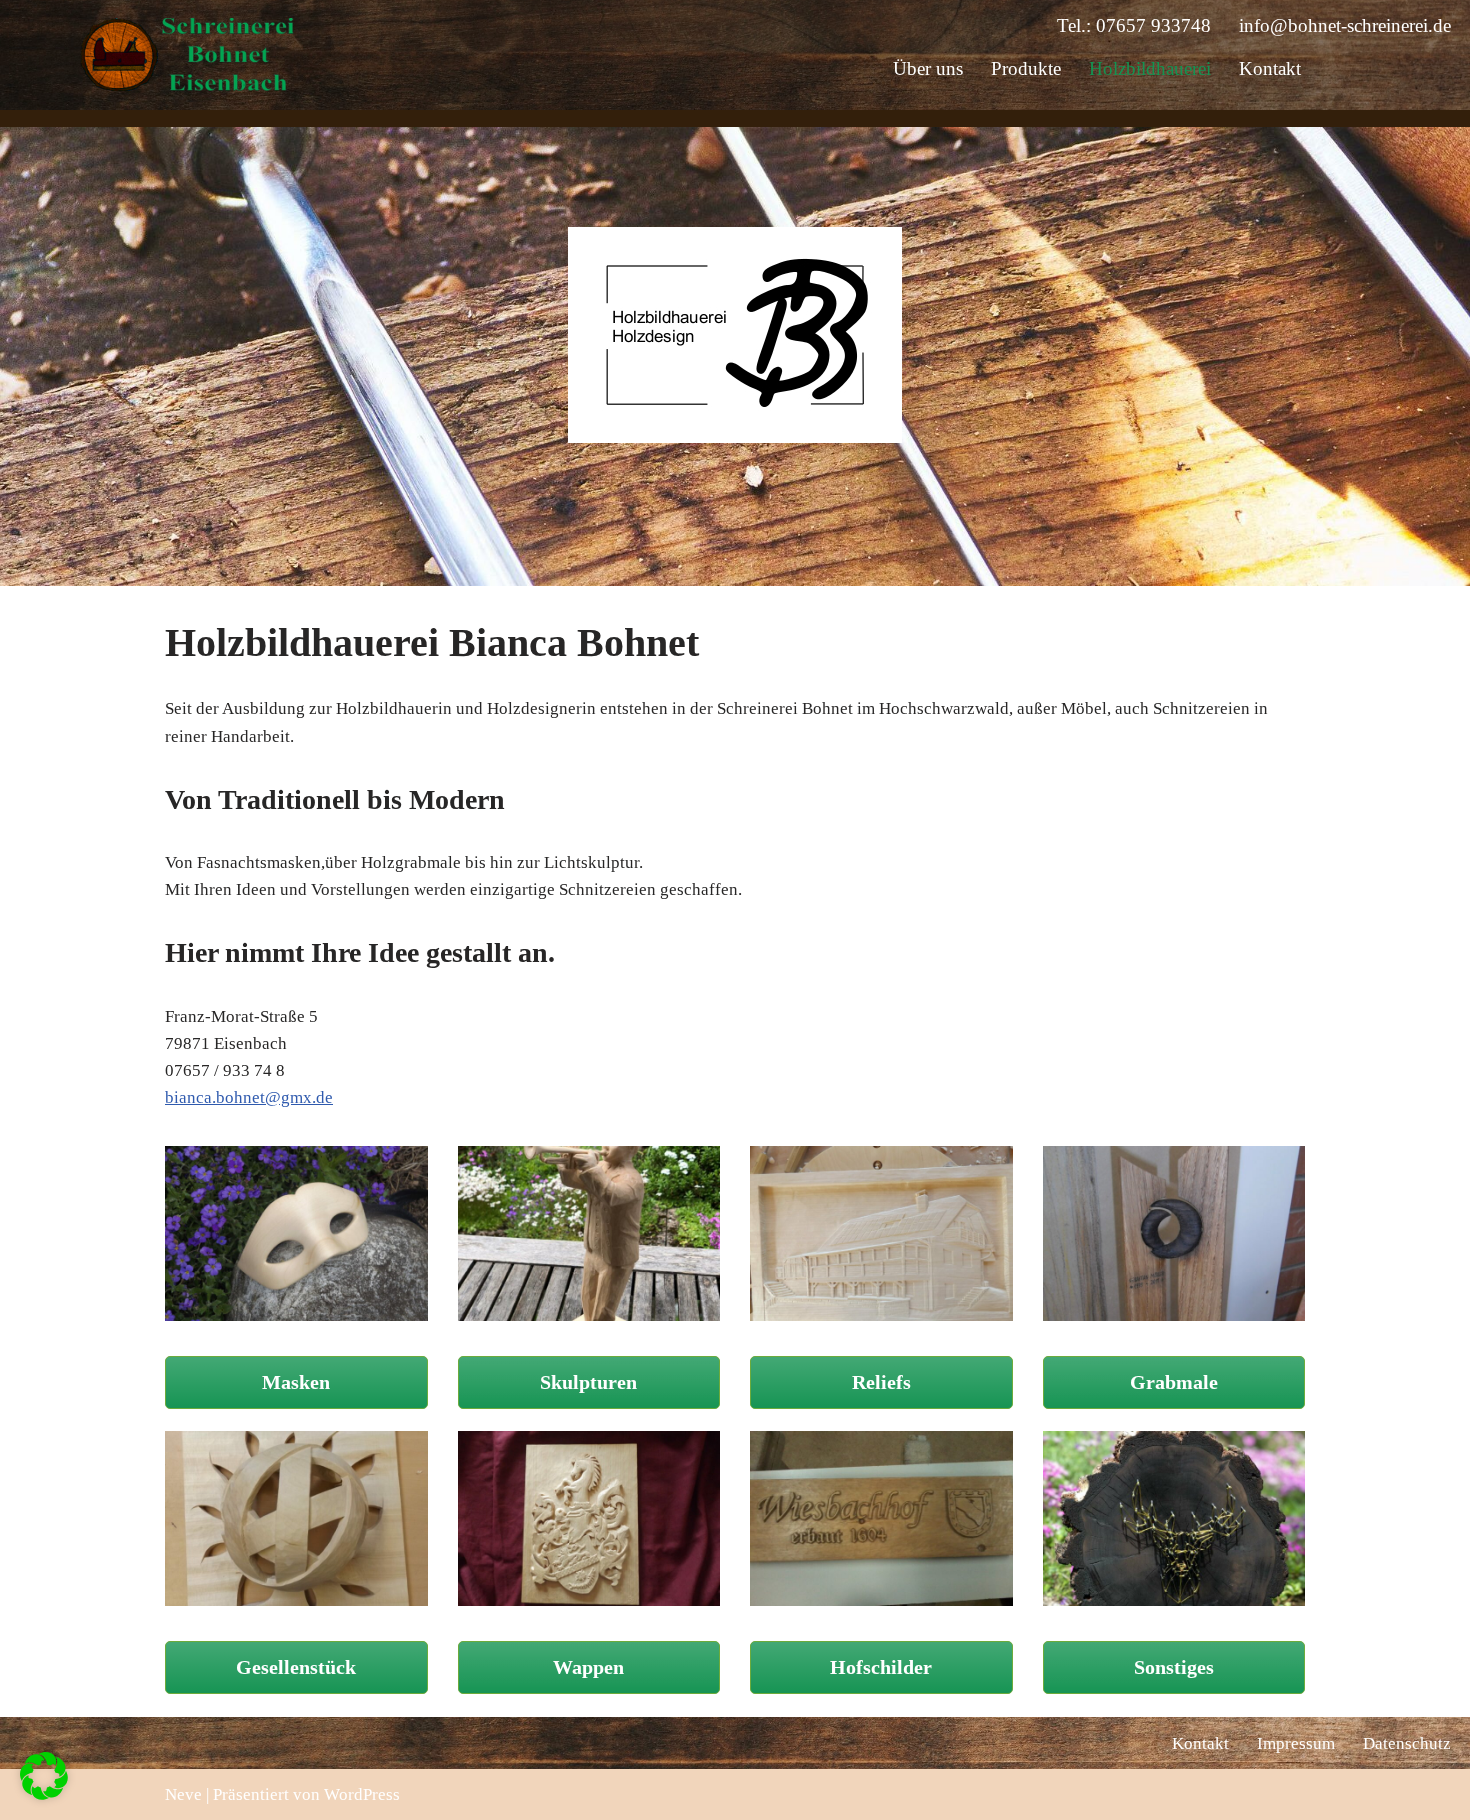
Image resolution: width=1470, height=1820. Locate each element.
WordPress (362, 1794)
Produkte (1026, 68)
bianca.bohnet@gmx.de (249, 1097)
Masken (296, 1382)
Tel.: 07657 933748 (1134, 25)
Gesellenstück (296, 1667)
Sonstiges (1174, 1667)
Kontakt (1270, 68)
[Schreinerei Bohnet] (190, 54)
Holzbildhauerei (1150, 68)
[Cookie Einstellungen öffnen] (44, 1794)
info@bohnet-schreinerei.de (1345, 25)
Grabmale (1174, 1382)
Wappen (588, 1667)
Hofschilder (881, 1667)
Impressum (1296, 1743)
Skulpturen (588, 1382)
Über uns (928, 68)
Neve (183, 1794)
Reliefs (881, 1382)
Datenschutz (1407, 1743)
